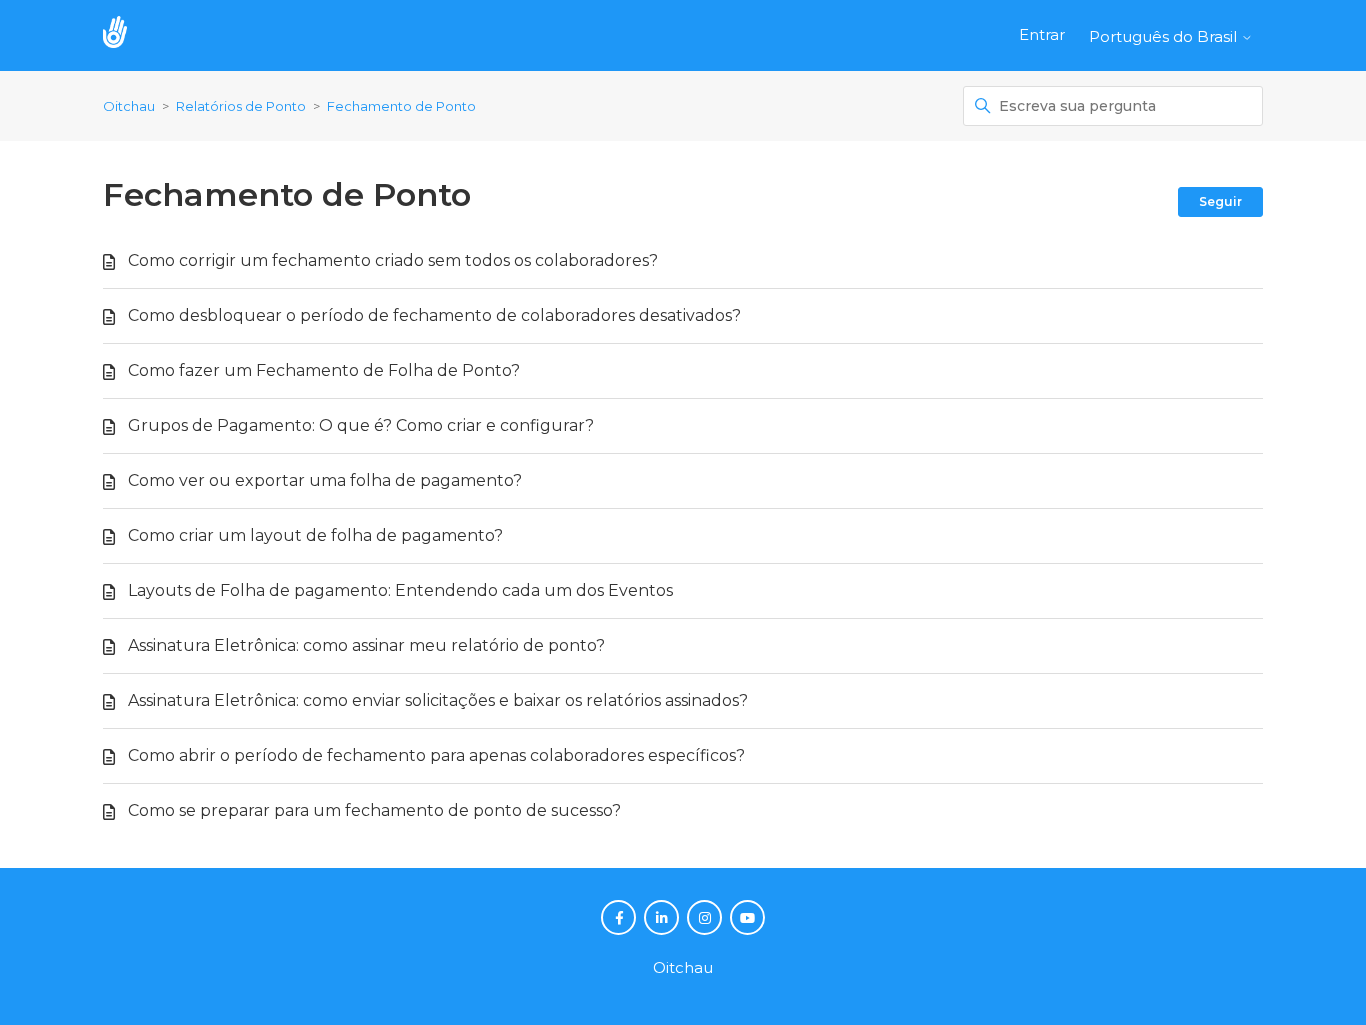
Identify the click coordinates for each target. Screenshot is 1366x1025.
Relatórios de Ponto (241, 106)
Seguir (1220, 201)
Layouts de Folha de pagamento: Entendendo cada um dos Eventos (400, 590)
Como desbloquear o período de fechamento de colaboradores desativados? (434, 315)
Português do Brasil (1165, 36)
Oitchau (129, 106)
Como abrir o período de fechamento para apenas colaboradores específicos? (436, 755)
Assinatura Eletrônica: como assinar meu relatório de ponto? (366, 645)
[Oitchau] (125, 35)
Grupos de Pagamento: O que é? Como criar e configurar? (361, 425)
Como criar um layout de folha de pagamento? (315, 535)
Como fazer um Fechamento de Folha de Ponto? (324, 370)
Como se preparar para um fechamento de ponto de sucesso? (374, 810)
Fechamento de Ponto (401, 106)
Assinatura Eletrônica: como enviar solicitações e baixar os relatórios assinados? (438, 700)
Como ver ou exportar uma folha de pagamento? (325, 480)
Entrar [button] (1042, 34)
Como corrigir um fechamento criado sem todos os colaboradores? (393, 260)
